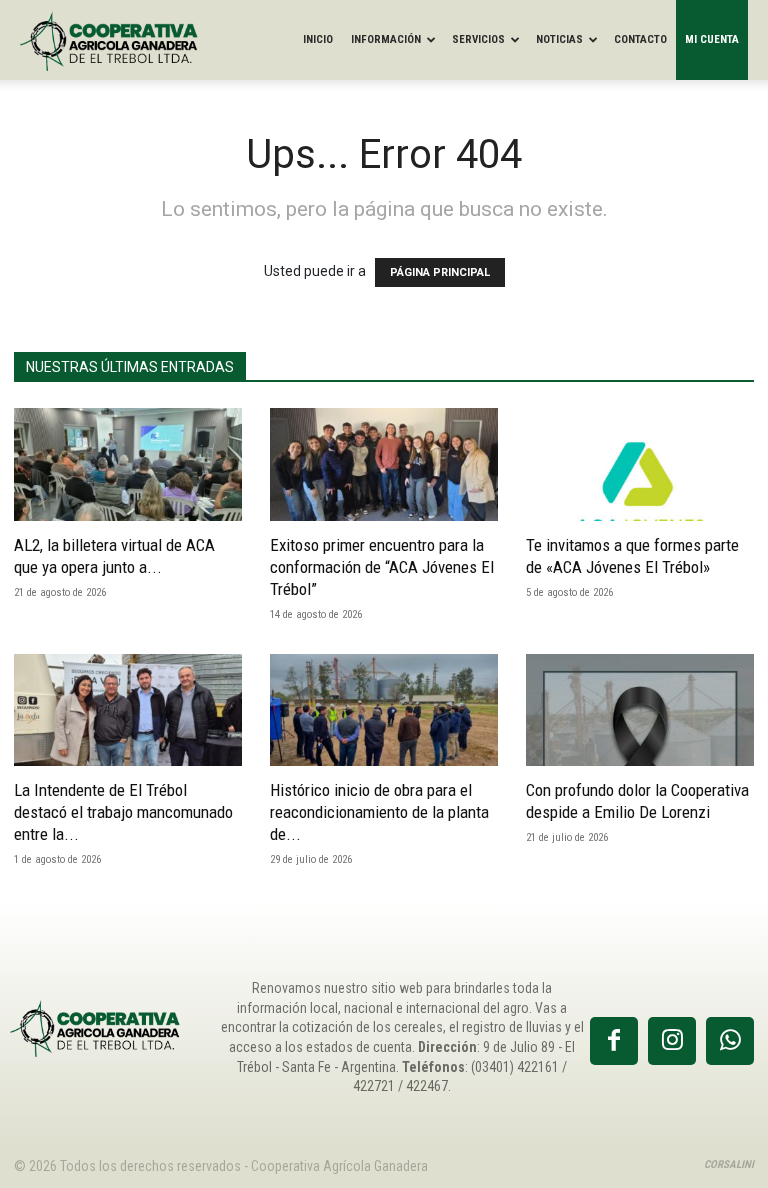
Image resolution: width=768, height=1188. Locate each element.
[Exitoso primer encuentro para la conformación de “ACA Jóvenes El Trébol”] (384, 464)
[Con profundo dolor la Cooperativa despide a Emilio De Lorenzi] (640, 710)
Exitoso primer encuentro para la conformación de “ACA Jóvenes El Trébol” (382, 567)
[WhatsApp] (730, 1041)
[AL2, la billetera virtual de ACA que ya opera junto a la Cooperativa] (128, 464)
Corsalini (729, 1164)
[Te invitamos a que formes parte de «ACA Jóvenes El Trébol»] (640, 464)
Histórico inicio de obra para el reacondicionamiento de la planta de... (379, 812)
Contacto (640, 39)
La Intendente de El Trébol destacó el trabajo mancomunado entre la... (123, 812)
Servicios (478, 39)
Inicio (318, 39)
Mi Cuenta (712, 39)
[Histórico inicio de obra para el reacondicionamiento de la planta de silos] (384, 710)
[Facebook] (614, 1041)
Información (386, 39)
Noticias (559, 39)
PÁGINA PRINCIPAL (440, 272)
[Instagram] (672, 1041)
